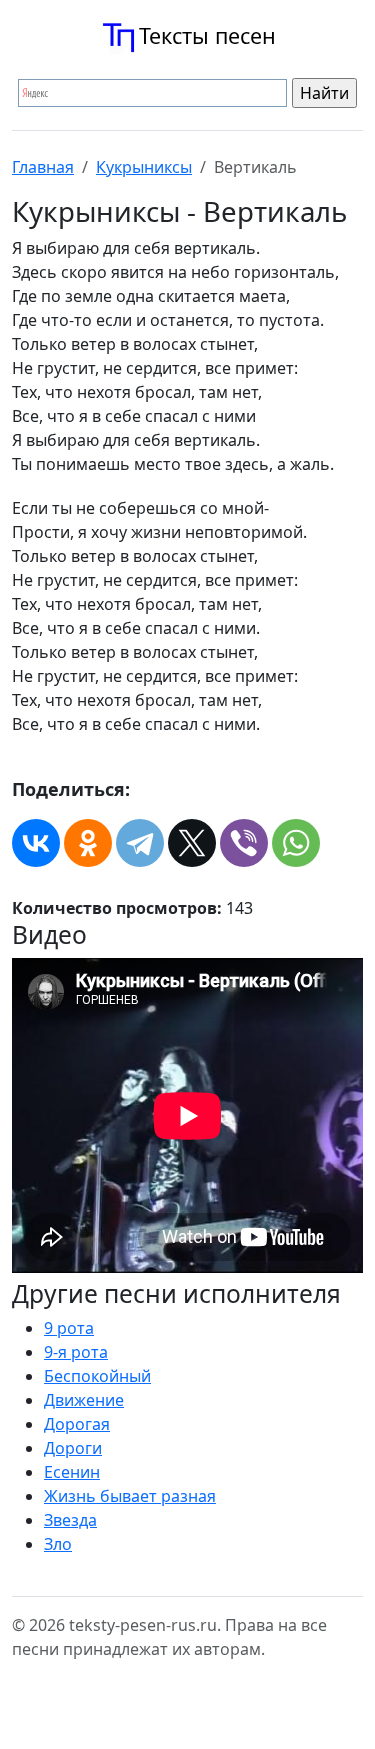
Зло (58, 1544)
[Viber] (244, 843)
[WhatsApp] (296, 843)
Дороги (73, 1448)
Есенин (72, 1472)
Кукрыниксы (144, 167)
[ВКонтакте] (36, 843)
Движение (84, 1400)
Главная (43, 167)
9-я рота (76, 1352)
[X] (192, 843)
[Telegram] (140, 843)
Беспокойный (97, 1376)
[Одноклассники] (88, 843)
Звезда (70, 1520)
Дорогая (77, 1424)
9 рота (69, 1328)
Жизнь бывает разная (130, 1496)
